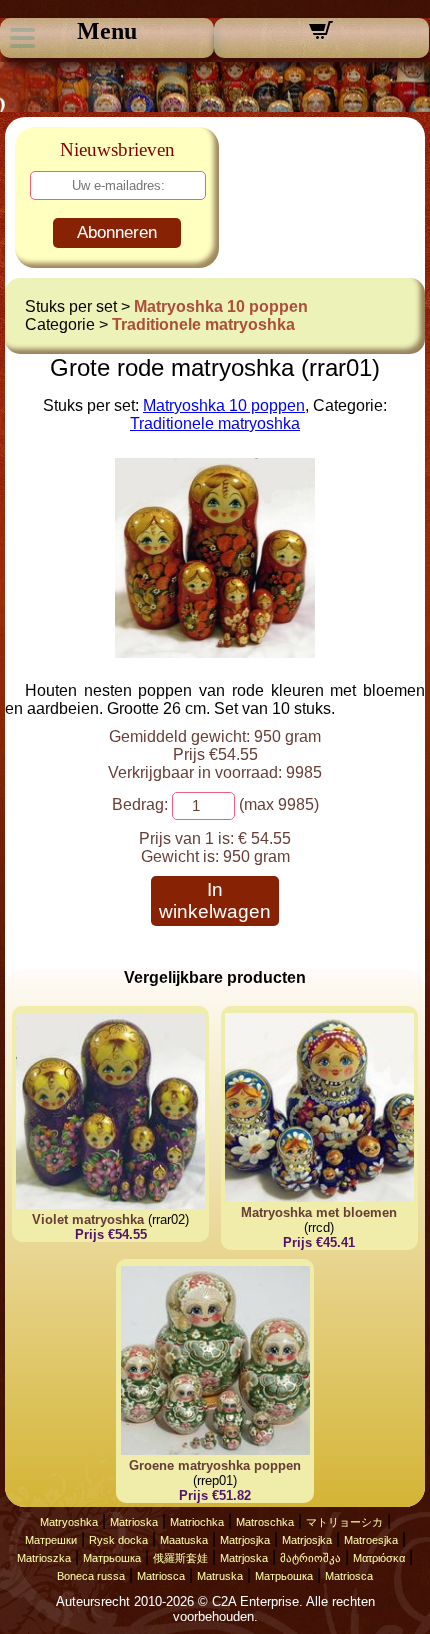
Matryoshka (69, 1522)
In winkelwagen (215, 900)
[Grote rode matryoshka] (215, 652)
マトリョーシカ (344, 1522)
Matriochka (197, 1522)
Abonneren (117, 232)
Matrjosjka (245, 1540)
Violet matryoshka (88, 1219)
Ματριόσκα (379, 1558)
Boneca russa (91, 1576)
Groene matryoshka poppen (215, 1465)
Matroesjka (371, 1540)
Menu (107, 31)
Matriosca (161, 1576)
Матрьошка (112, 1558)
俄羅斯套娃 (180, 1558)
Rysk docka (118, 1540)
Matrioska (134, 1522)
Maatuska (184, 1540)
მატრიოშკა (310, 1558)
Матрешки (51, 1540)
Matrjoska (244, 1558)
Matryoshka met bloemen (319, 1212)
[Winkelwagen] (321, 36)
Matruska (220, 1576)
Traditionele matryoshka (203, 324)
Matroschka (265, 1522)
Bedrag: (140, 804)
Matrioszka (44, 1558)
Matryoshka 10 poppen (221, 306)
